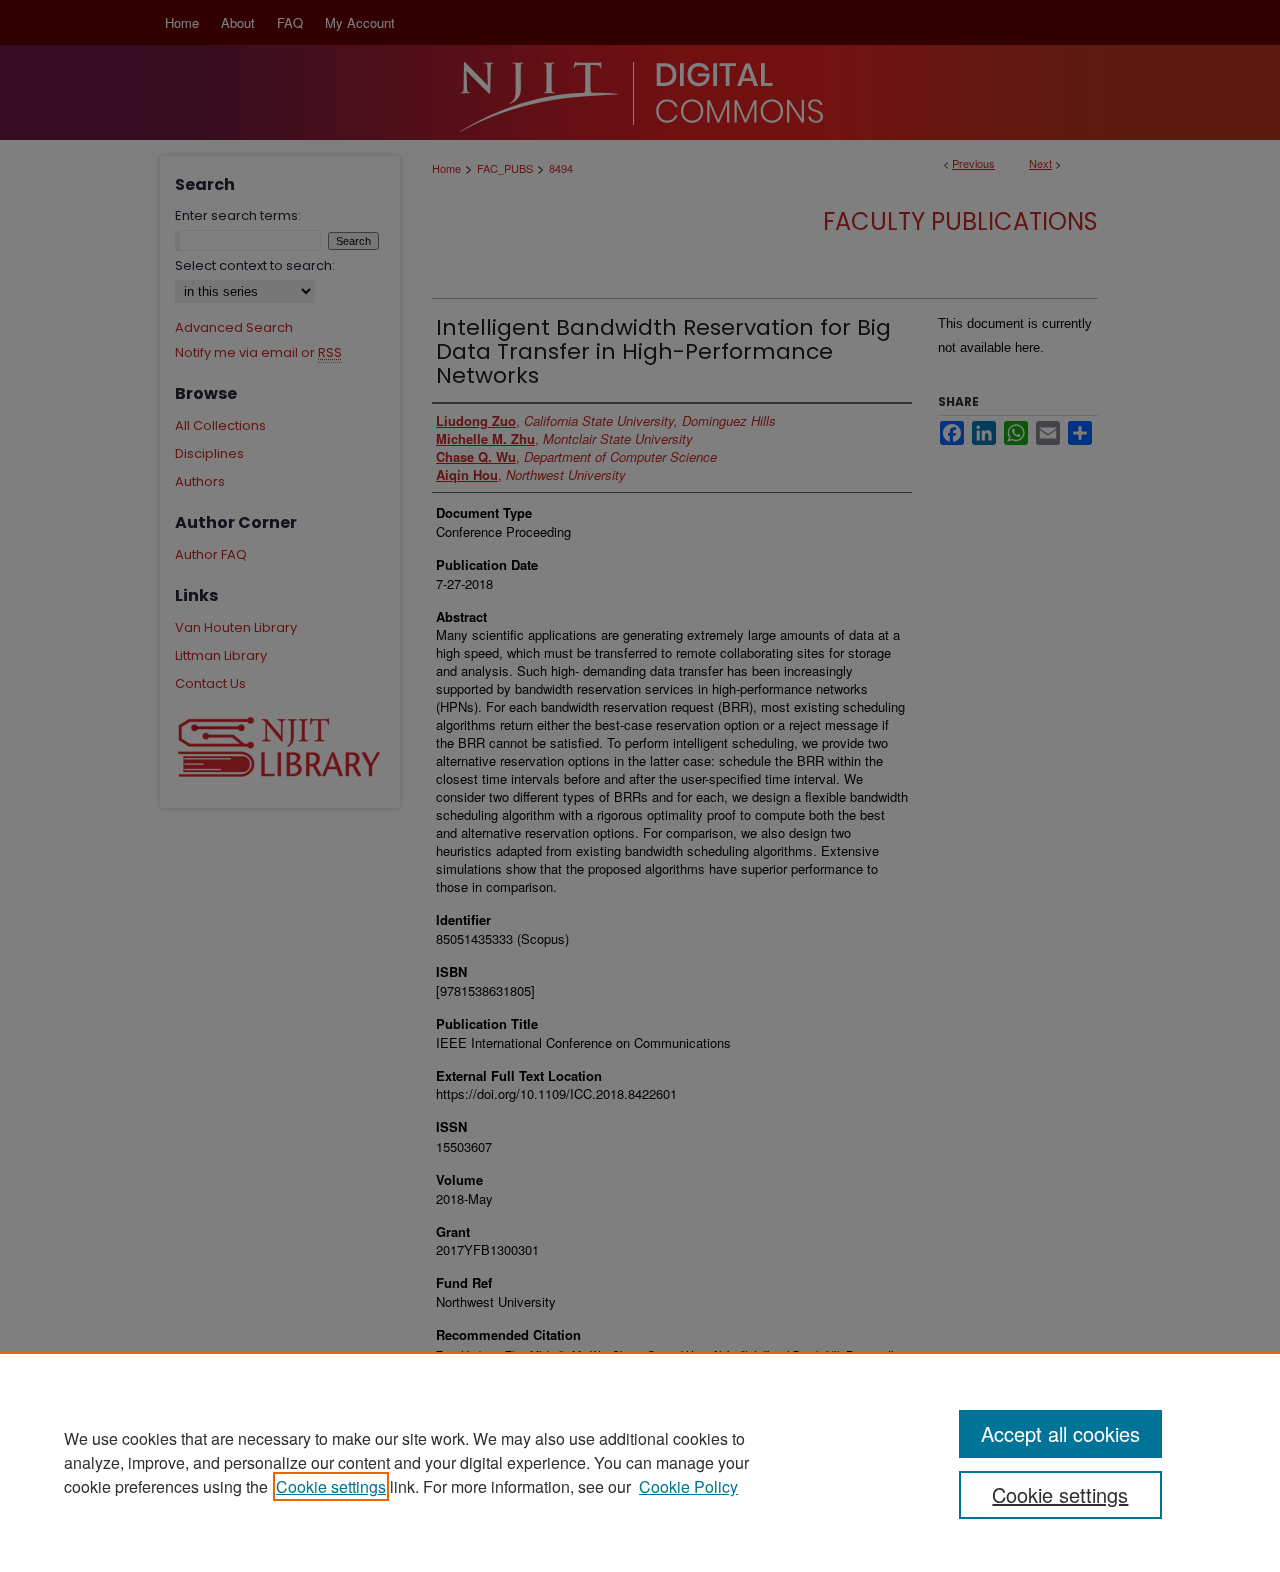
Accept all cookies (1060, 1433)
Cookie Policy (688, 1486)
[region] (640, 1462)
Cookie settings (331, 1486)
